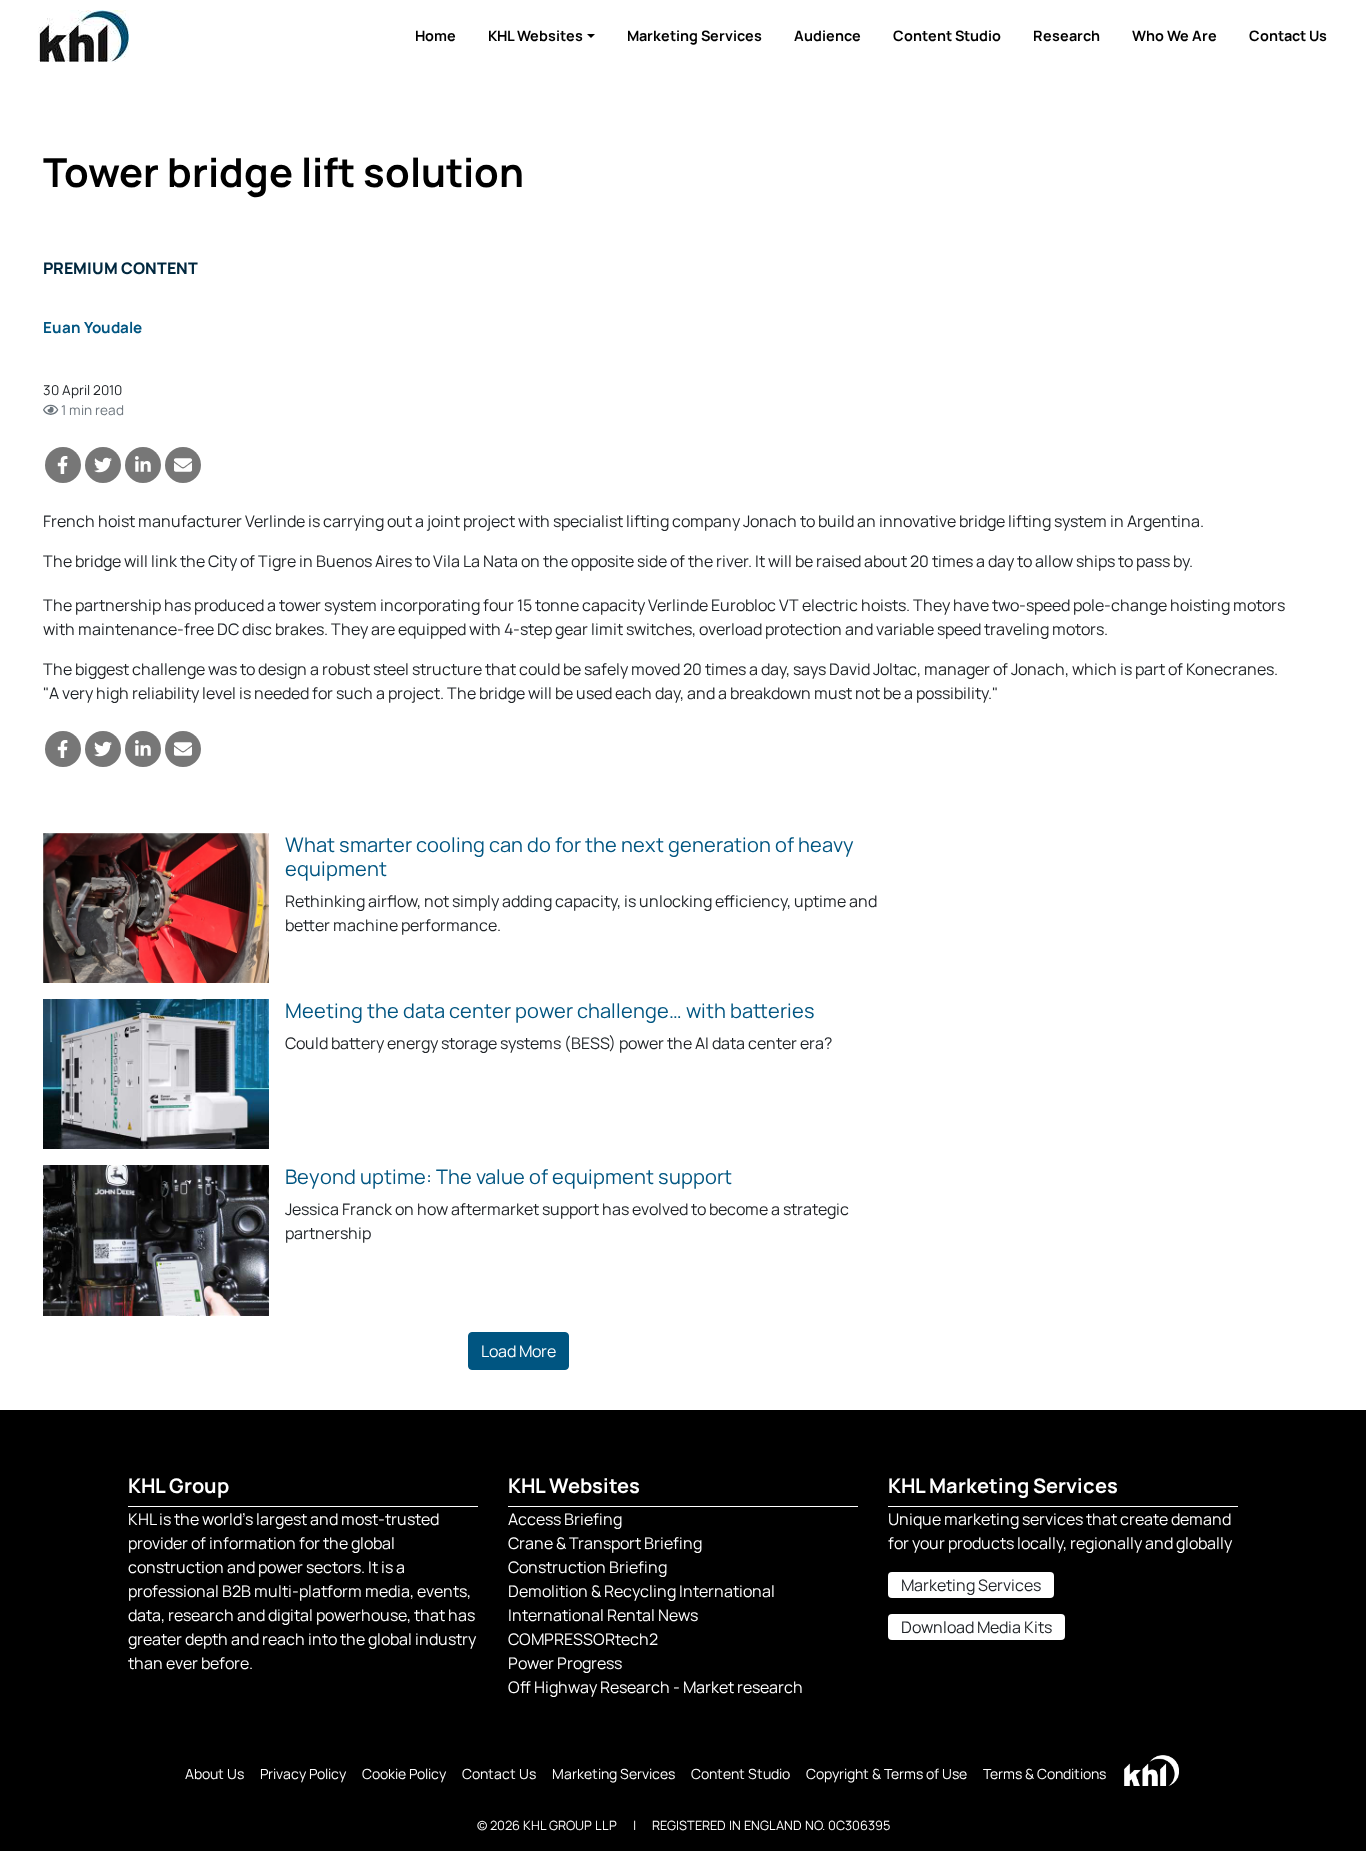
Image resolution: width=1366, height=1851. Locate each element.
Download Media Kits (976, 1627)
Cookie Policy (404, 1773)
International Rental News (603, 1615)
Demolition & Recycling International (641, 1591)
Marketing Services (694, 35)
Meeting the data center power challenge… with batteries (550, 1010)
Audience (827, 35)
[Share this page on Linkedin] (143, 465)
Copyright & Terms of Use (886, 1773)
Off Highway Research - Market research (655, 1687)
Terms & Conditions (1044, 1773)
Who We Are (1174, 35)
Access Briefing (565, 1519)
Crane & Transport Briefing (605, 1543)
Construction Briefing (587, 1567)
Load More (518, 1351)
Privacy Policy (303, 1773)
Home (435, 35)
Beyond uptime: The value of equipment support (508, 1176)
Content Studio (947, 35)
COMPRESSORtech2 (583, 1639)
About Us (214, 1773)
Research (1066, 35)
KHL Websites (535, 35)
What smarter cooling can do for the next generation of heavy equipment (569, 856)
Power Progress (565, 1663)
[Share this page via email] (183, 465)
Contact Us (1288, 35)
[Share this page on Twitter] (103, 465)
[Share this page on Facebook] (63, 465)
